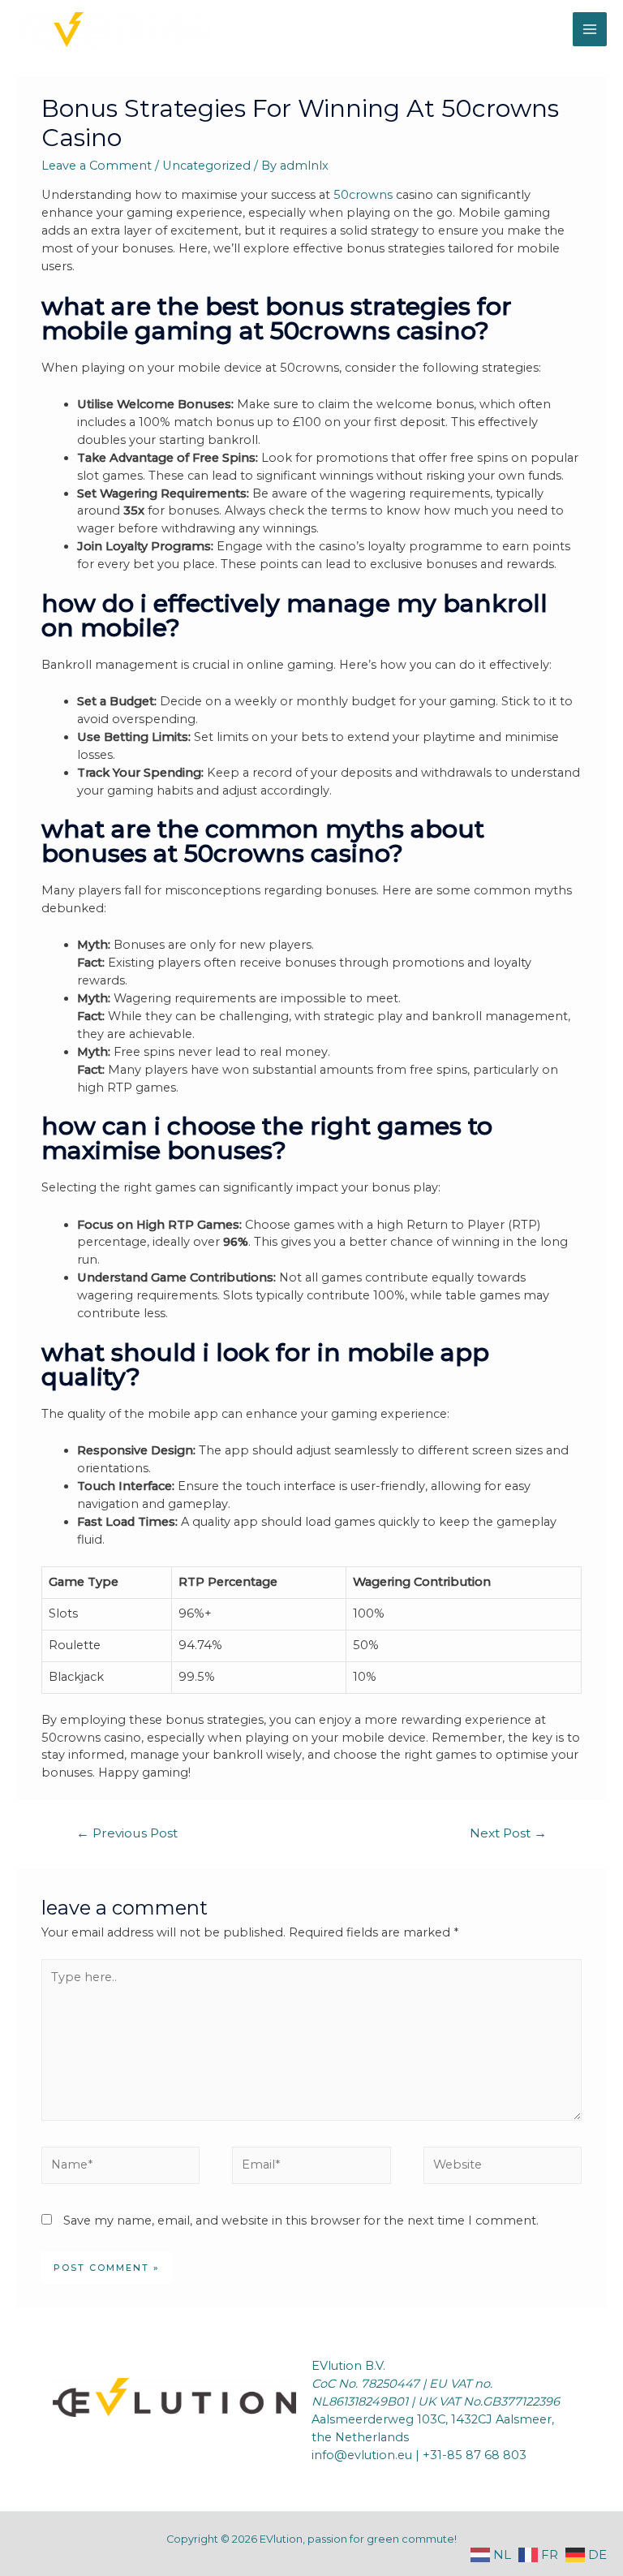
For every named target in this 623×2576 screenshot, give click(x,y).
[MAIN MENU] (590, 29)
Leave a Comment (97, 166)
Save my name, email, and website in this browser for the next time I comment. (301, 2221)
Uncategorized (206, 166)
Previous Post (127, 1833)
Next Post (508, 1833)
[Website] (503, 2169)
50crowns (363, 195)
